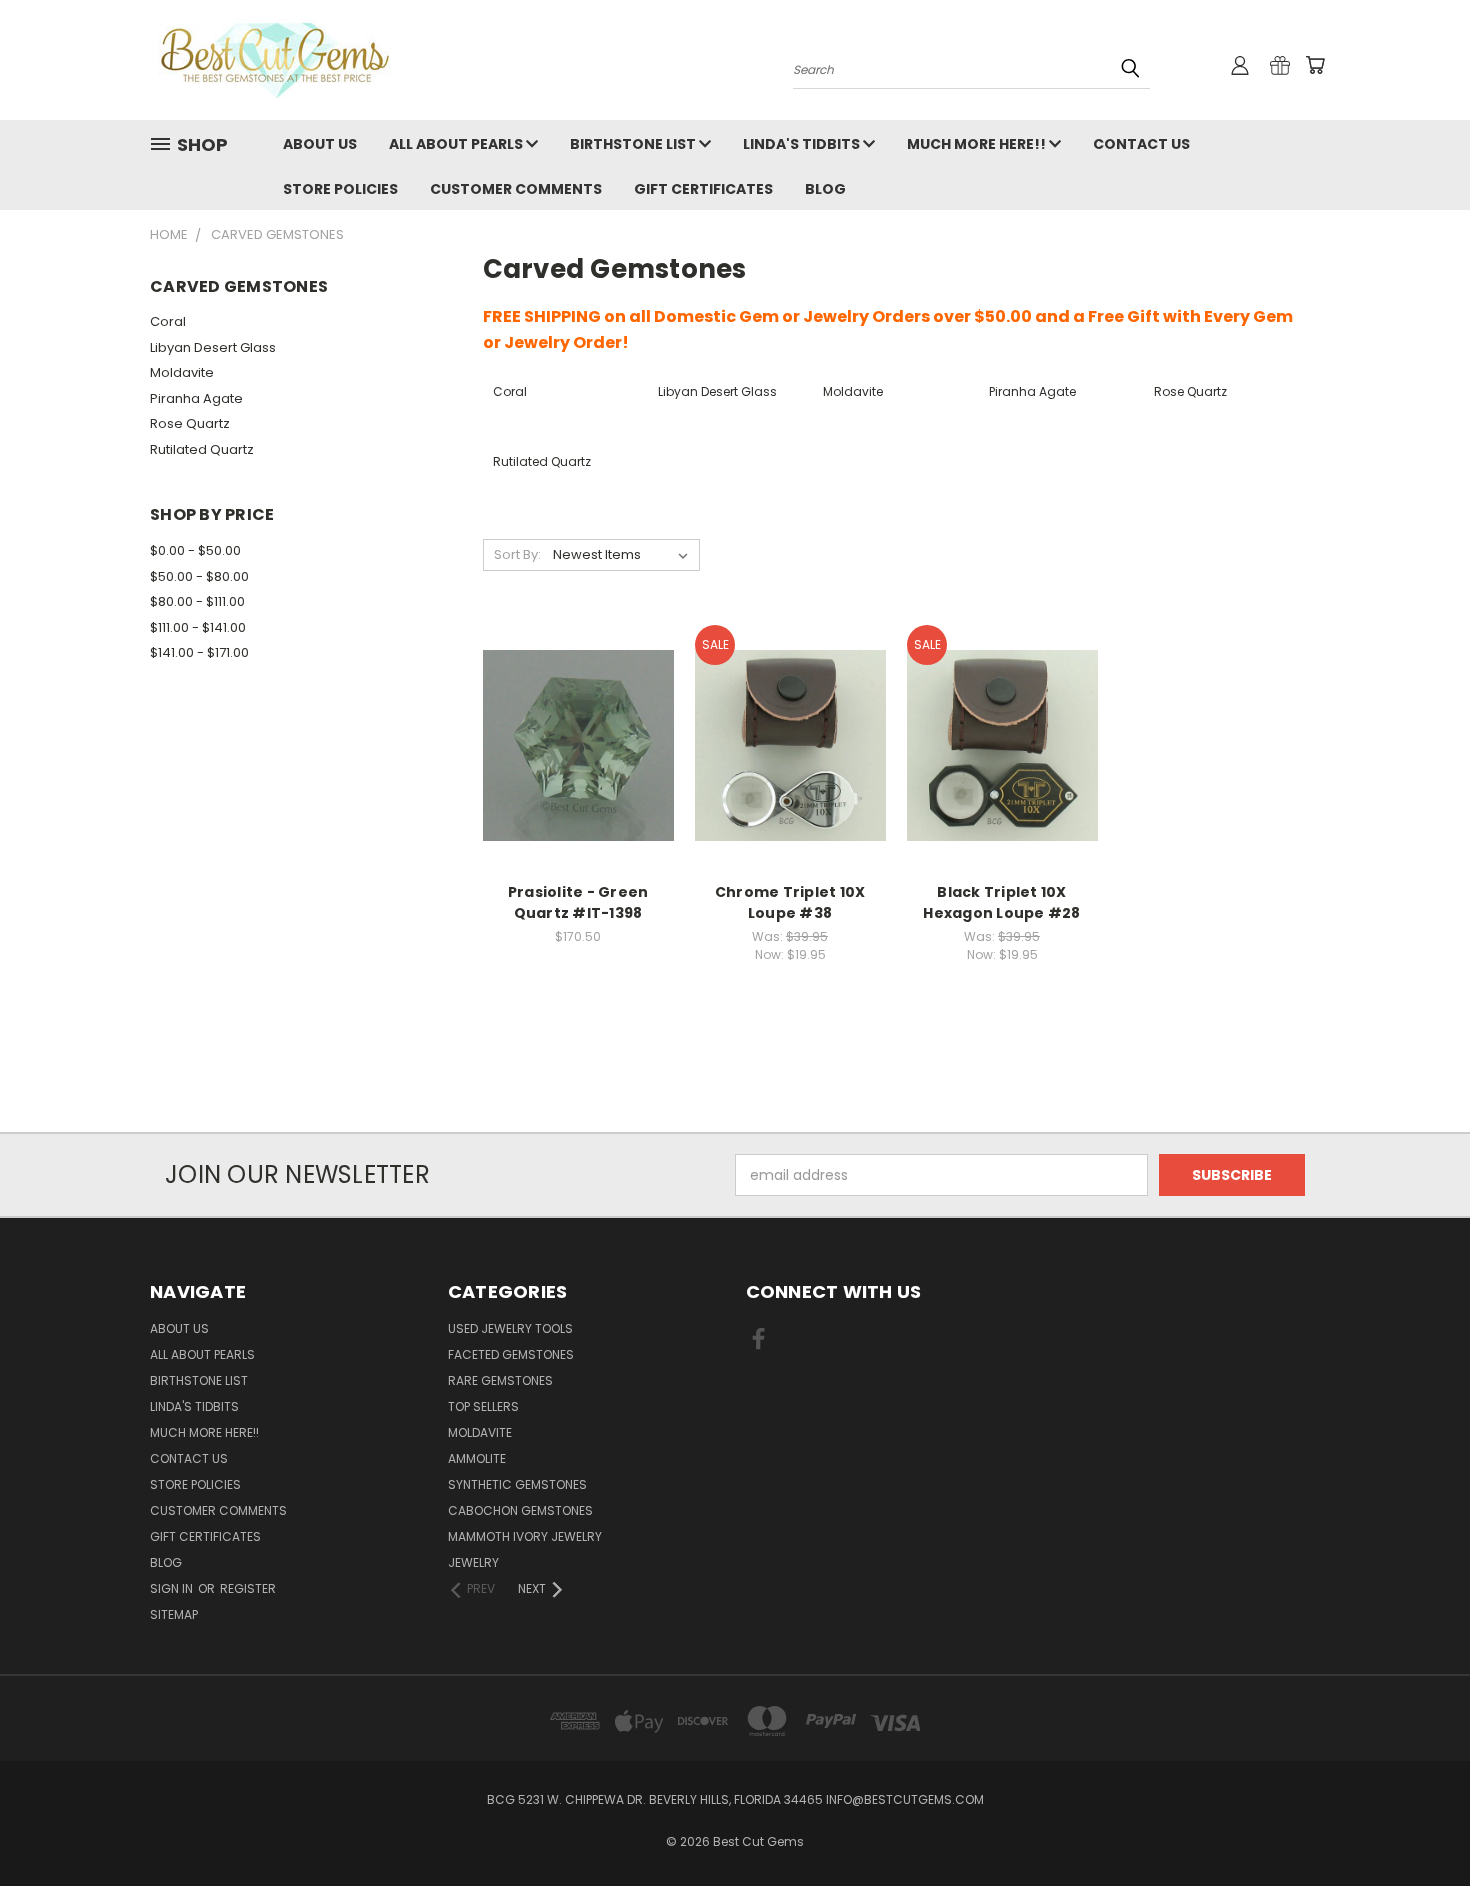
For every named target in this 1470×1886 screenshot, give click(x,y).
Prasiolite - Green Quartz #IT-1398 (578, 902)
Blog (825, 189)
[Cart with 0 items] (1315, 65)
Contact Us (1141, 144)
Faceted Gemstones (511, 1354)
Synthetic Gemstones (517, 1484)
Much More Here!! (978, 144)
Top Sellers (483, 1406)
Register (248, 1588)
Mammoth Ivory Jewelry (525, 1536)
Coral (168, 321)
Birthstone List (634, 144)
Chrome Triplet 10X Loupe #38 (790, 902)
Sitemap (174, 1614)
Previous (1417, 1823)
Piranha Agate (196, 398)
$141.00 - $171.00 (199, 652)
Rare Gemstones (500, 1380)
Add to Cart (578, 762)
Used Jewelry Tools (510, 1328)
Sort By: (517, 554)
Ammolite (477, 1458)
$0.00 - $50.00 (195, 550)
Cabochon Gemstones (520, 1510)
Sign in (173, 1588)
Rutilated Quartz (202, 449)
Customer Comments (516, 189)
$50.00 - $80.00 (199, 576)
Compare (571, 725)
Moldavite (182, 372)
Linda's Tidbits (803, 144)
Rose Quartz (190, 423)
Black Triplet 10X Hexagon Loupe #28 (1001, 902)
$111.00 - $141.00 (198, 627)
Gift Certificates (703, 189)
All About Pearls (457, 144)
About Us (320, 144)
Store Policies (340, 189)
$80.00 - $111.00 (197, 601)
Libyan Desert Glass (213, 347)
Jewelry (473, 1562)
